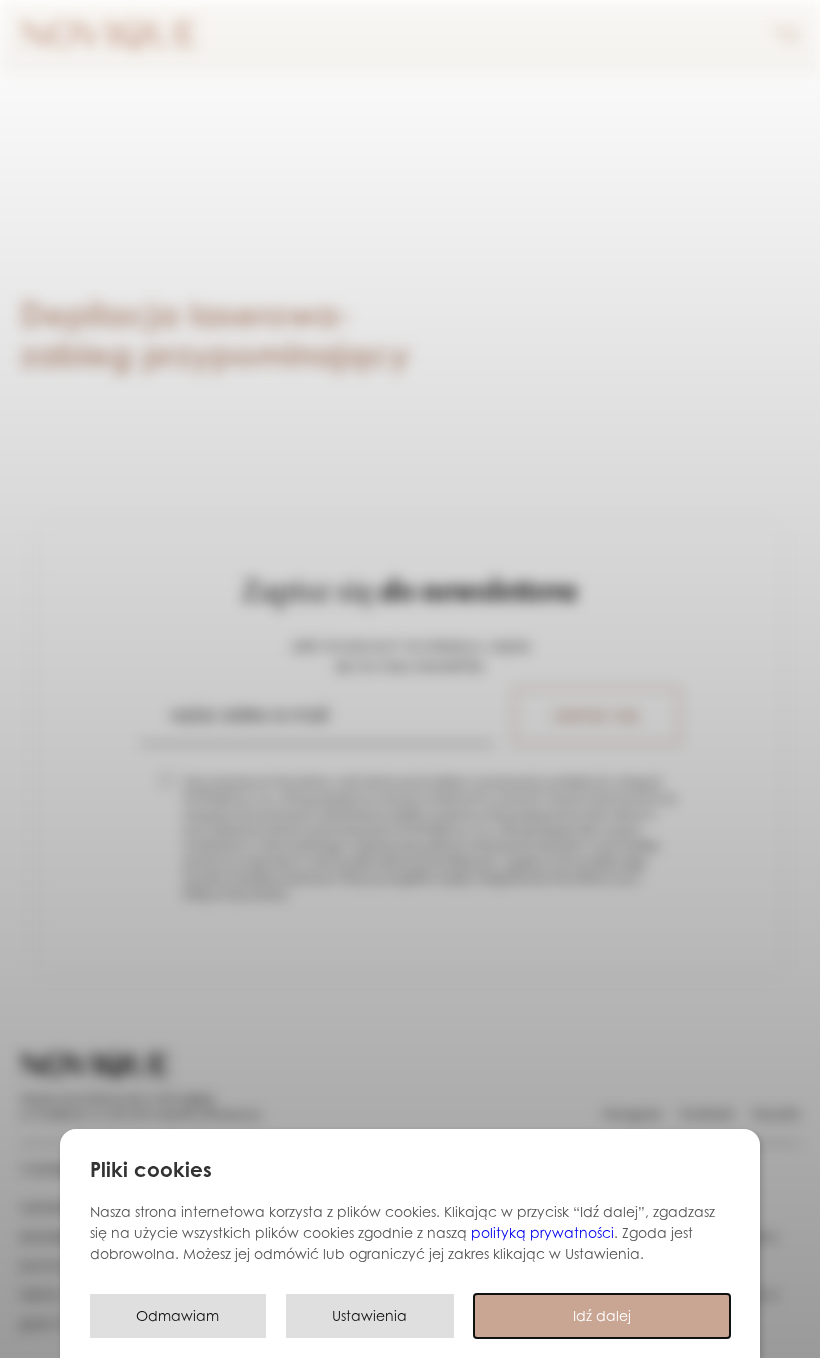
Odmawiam (177, 1315)
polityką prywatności (542, 1232)
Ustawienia (369, 1315)
